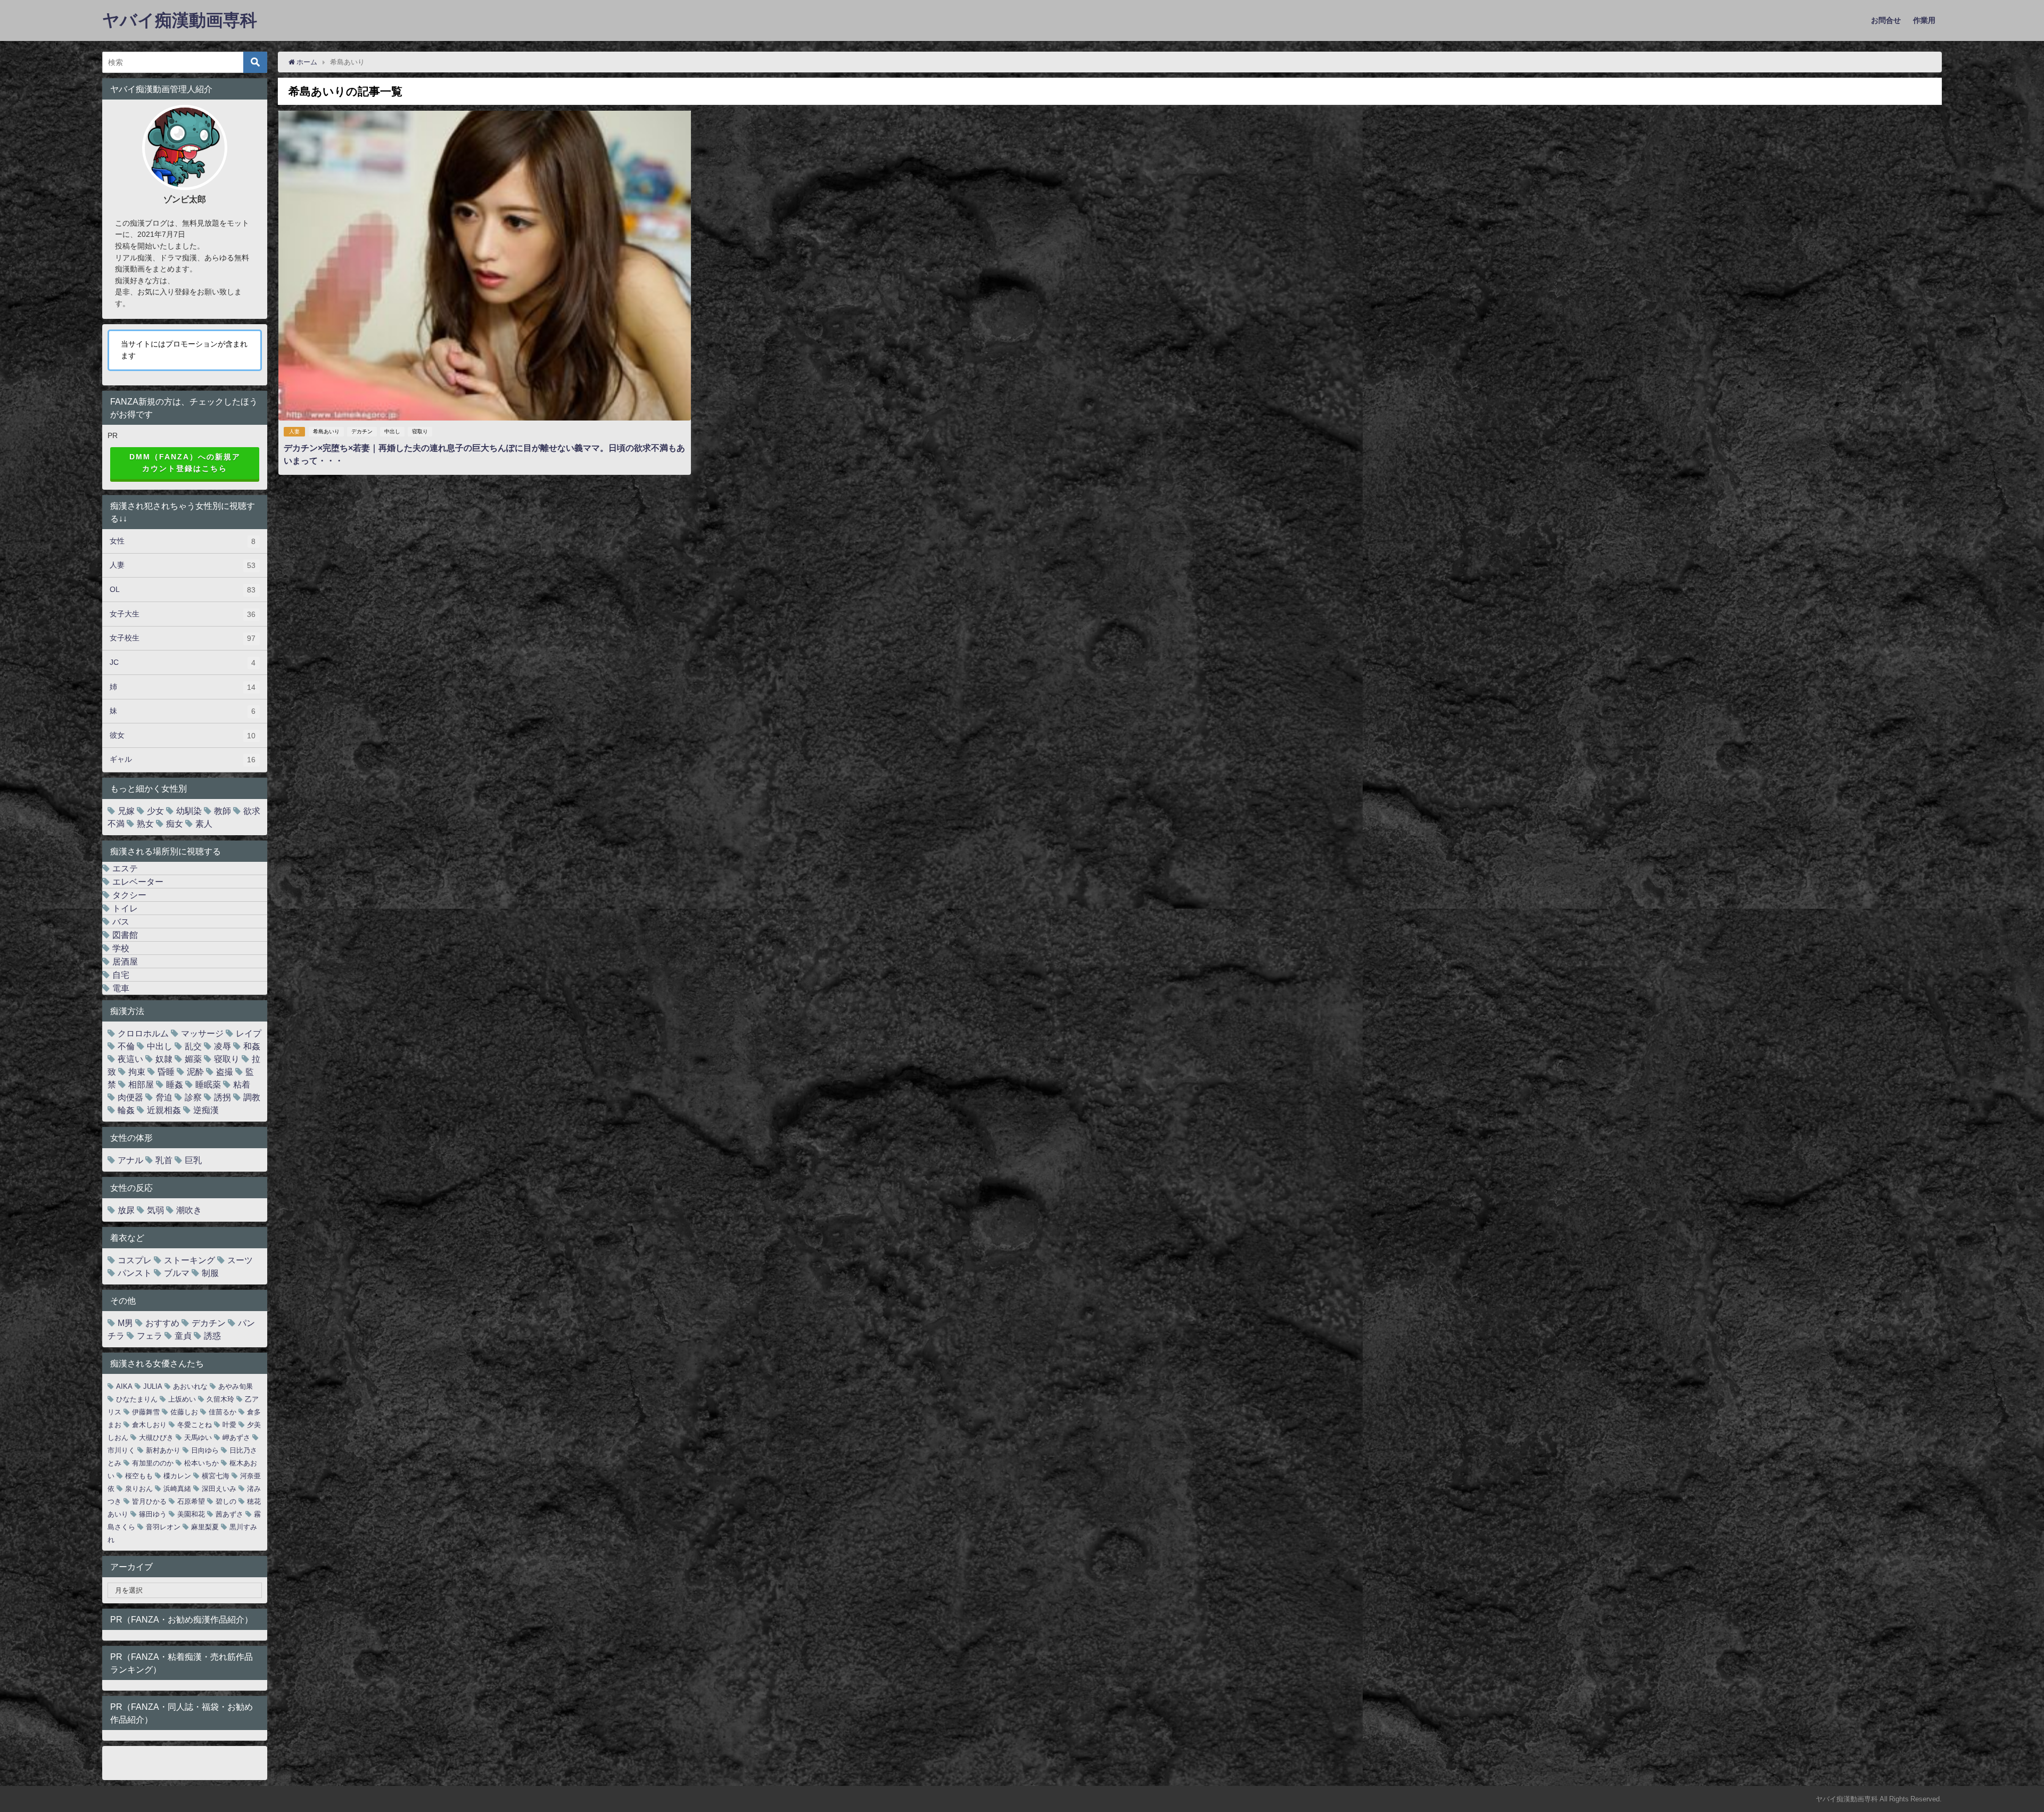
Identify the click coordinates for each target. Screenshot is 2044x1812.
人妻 (294, 431)
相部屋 (141, 1084)
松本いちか (201, 1463)
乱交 (193, 1046)
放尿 (126, 1210)
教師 (222, 811)
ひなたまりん (137, 1399)
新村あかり (163, 1450)
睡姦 (175, 1084)
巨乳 (193, 1160)
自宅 (121, 975)
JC (183, 662)
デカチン (362, 431)
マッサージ (202, 1033)
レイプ (249, 1033)
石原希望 (191, 1501)
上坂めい (182, 1399)
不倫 (126, 1046)
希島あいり (326, 431)
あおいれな (190, 1386)
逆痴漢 (206, 1110)
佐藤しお (184, 1412)
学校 (121, 948)
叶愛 (229, 1425)
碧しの (226, 1501)
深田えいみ (219, 1489)
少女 (155, 811)
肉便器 (130, 1097)
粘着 (242, 1084)
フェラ (150, 1336)
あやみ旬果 (236, 1386)
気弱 (155, 1210)
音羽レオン (163, 1527)
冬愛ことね (195, 1425)
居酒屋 (125, 961)
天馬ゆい (198, 1438)
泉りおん (139, 1489)
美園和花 (191, 1514)
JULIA (153, 1386)
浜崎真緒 (177, 1489)
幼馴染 (189, 811)
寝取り (420, 431)
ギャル (183, 759)
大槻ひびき (156, 1438)
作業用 (1924, 20)
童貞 (183, 1336)
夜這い (130, 1059)
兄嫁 (126, 811)
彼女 (183, 735)
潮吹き (189, 1210)
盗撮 (225, 1072)
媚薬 (193, 1059)
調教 (252, 1097)
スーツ (240, 1260)
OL (183, 590)
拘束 (137, 1072)
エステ (125, 868)
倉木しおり (149, 1425)
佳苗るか (222, 1412)
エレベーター (138, 882)
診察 (193, 1097)
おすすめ (162, 1323)
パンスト (135, 1273)
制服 (210, 1273)
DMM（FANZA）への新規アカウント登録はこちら (185, 463)
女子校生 (183, 638)
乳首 (164, 1160)
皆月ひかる (149, 1501)
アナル (130, 1160)
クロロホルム (143, 1033)
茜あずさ (229, 1514)
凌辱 (222, 1046)
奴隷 (164, 1059)
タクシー (129, 895)
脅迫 (164, 1097)
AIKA (124, 1386)
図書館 (125, 935)
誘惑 (212, 1336)
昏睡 (166, 1072)
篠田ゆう (153, 1514)
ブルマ (177, 1273)
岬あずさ (236, 1438)
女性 (183, 541)
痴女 (175, 823)
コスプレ (135, 1260)
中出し (392, 431)
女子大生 (183, 614)
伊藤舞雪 (146, 1412)
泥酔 (195, 1072)
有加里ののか (153, 1463)
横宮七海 (216, 1476)
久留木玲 (220, 1399)
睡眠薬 (208, 1084)
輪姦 (126, 1110)
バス (121, 921)
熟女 (145, 823)
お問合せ (1886, 20)
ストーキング (189, 1260)
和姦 (252, 1046)
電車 (121, 988)
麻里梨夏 (205, 1527)
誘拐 (222, 1097)
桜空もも (139, 1476)
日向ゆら (205, 1450)
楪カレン (177, 1476)
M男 (125, 1323)
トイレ (125, 908)
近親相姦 (164, 1110)
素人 (204, 823)
